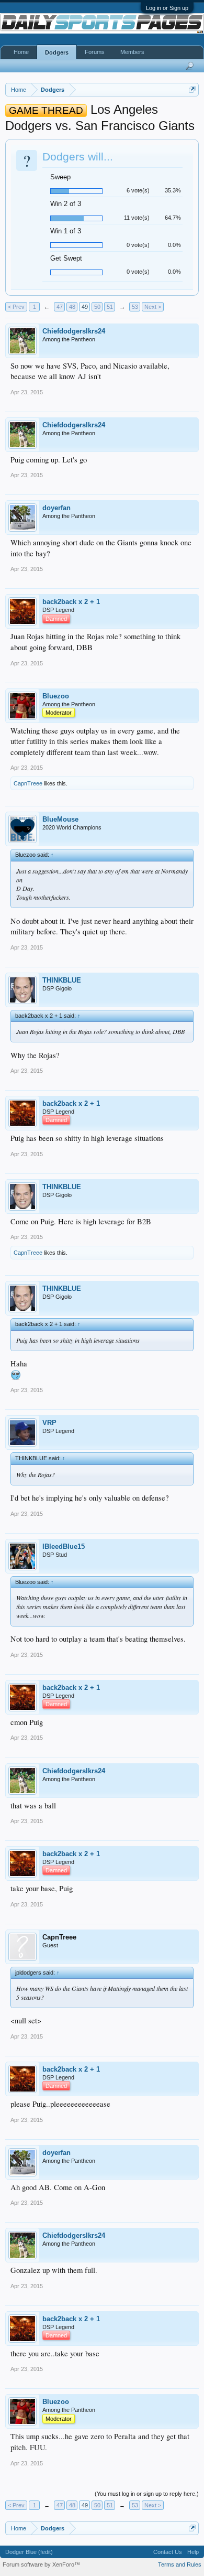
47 (60, 307)
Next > (153, 307)
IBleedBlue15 (64, 1546)
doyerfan (56, 508)
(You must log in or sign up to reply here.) (147, 2494)
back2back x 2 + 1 (71, 602)
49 (85, 307)
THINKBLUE (62, 980)
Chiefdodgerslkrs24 (74, 331)
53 (135, 307)
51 (110, 307)
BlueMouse (60, 819)
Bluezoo (56, 696)
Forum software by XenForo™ (41, 2564)
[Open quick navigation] (192, 89)
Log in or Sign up (167, 8)
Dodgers (57, 52)
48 (72, 307)
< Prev (16, 307)
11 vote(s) (137, 218)
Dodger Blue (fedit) (29, 2552)
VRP (49, 1423)
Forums (95, 52)
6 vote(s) (138, 190)
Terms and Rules (180, 2564)
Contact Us (168, 2552)
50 (97, 307)
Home (21, 52)
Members (132, 52)
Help (193, 2552)
